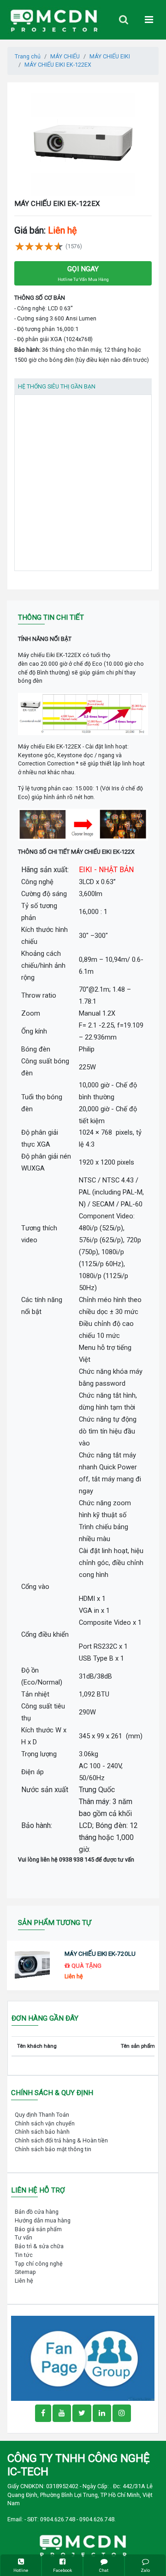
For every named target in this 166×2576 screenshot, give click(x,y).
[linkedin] (102, 2413)
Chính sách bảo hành (42, 2132)
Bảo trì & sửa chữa (39, 2246)
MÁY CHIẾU (65, 56)
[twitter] (82, 2413)
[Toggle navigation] (124, 20)
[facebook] (83, 2358)
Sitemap (25, 2272)
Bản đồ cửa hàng (37, 2212)
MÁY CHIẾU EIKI (110, 56)
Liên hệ (24, 2281)
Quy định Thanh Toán (42, 2115)
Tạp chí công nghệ (39, 2264)
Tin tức (24, 2255)
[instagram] (122, 2413)
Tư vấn (24, 2237)
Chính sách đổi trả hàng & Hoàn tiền (61, 2140)
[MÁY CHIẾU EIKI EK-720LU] (32, 1966)
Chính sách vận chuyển (45, 2123)
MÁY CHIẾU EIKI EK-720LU (100, 1954)
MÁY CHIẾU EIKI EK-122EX (58, 65)
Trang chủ (28, 56)
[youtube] (62, 2413)
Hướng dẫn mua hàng (43, 2220)
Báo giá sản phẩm (38, 2229)
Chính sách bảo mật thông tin (53, 2149)
